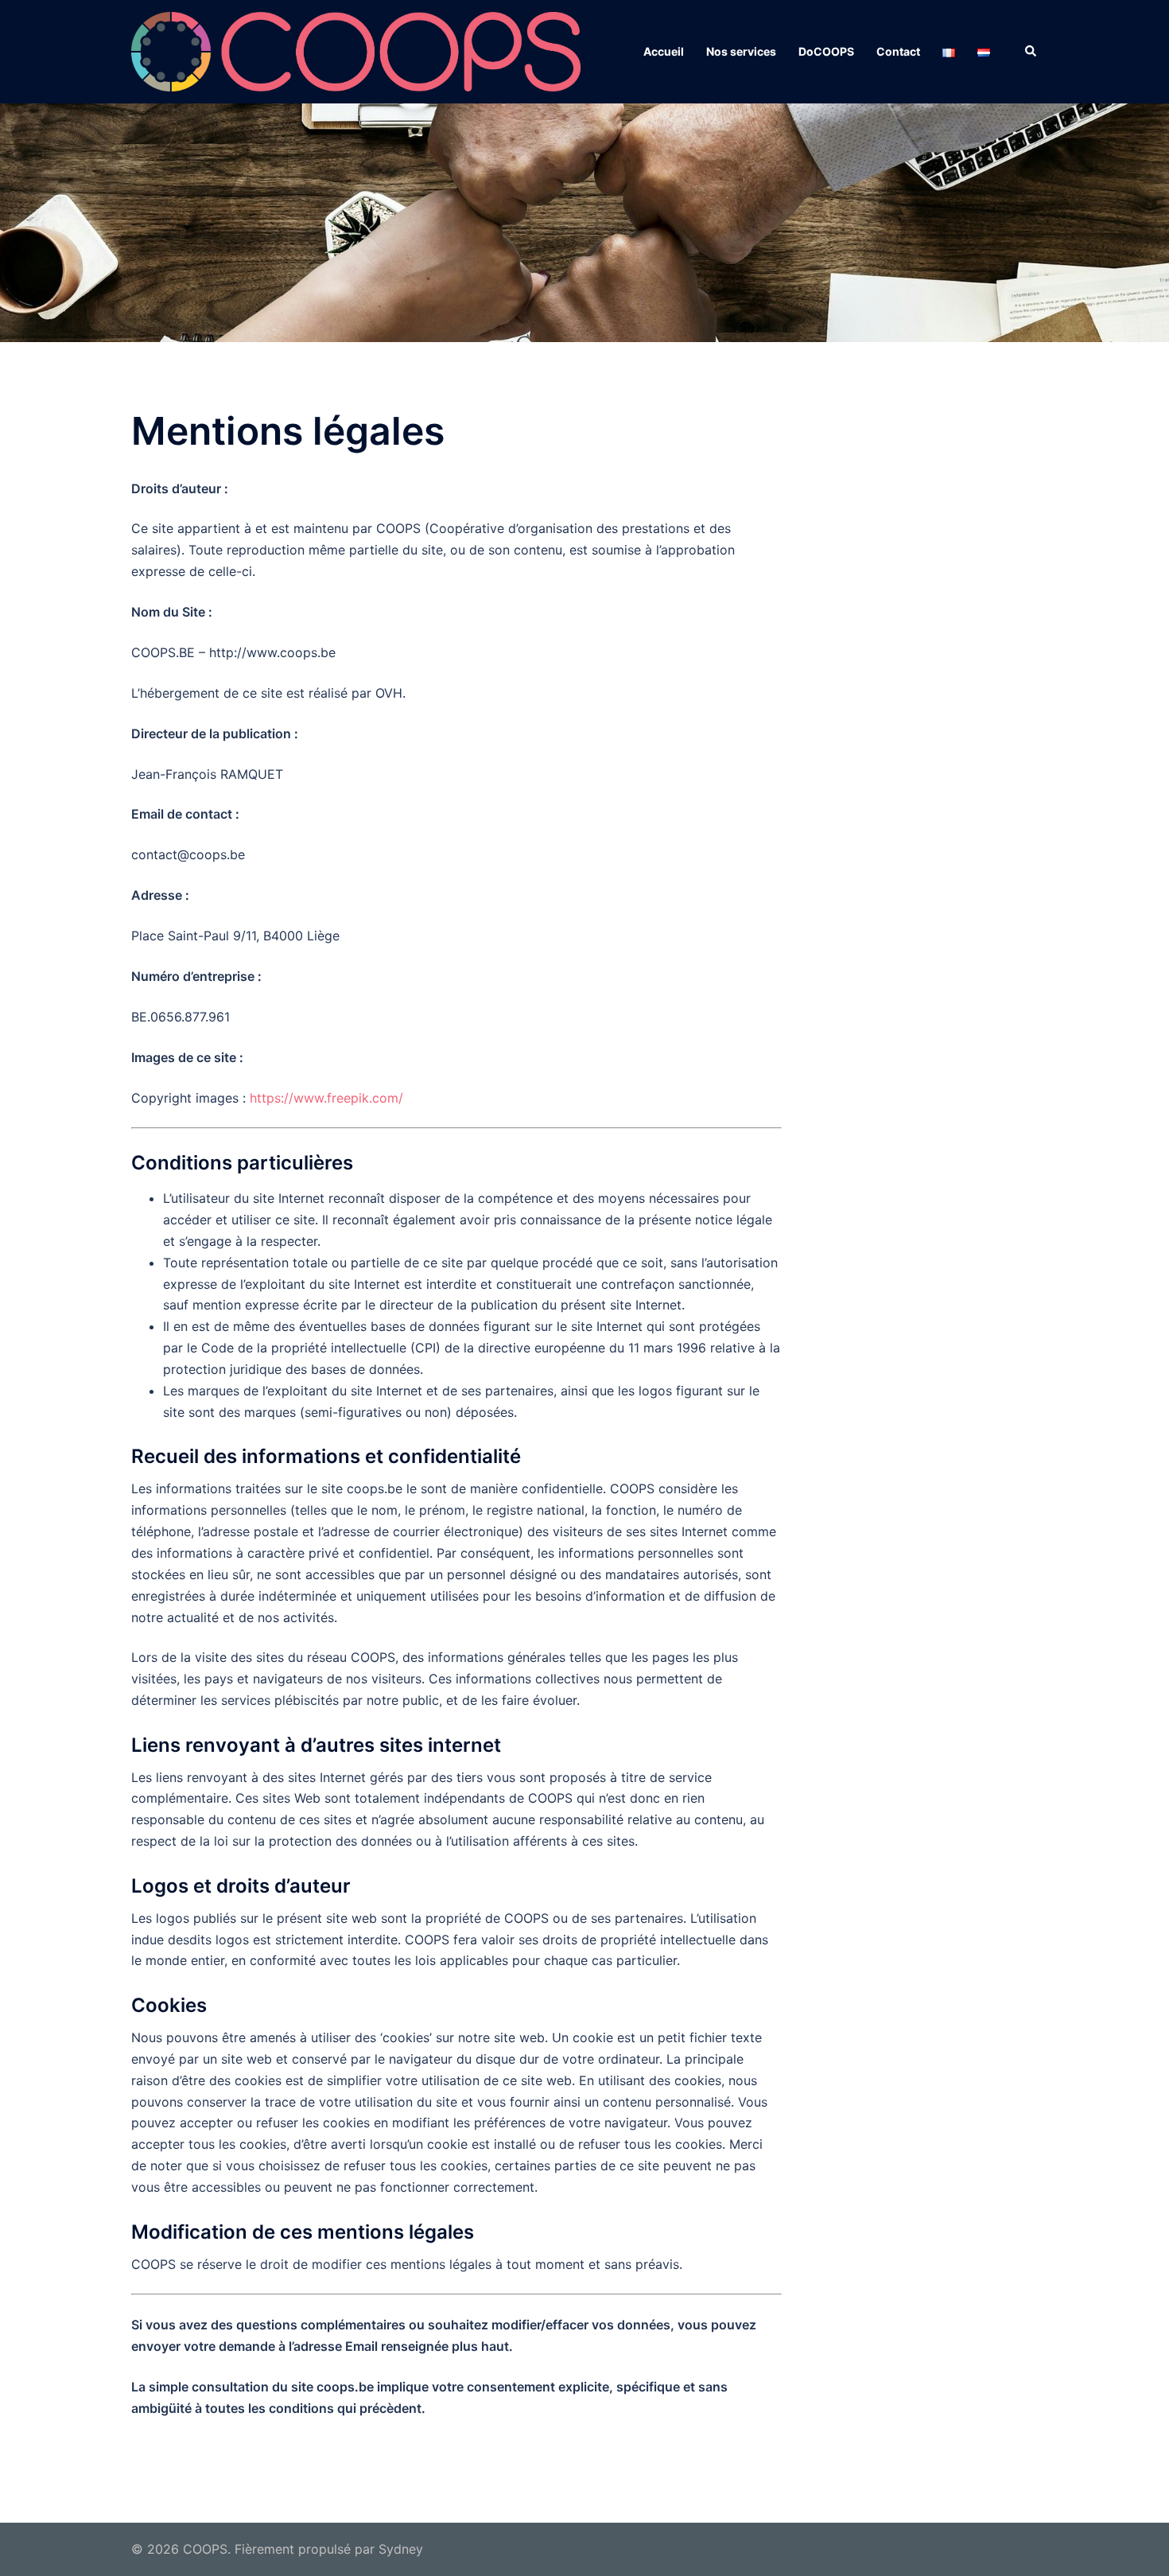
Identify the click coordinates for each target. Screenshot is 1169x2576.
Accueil (664, 51)
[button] (1031, 52)
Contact (898, 51)
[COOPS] (356, 50)
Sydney (401, 2549)
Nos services (741, 51)
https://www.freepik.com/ (326, 1098)
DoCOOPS (826, 51)
